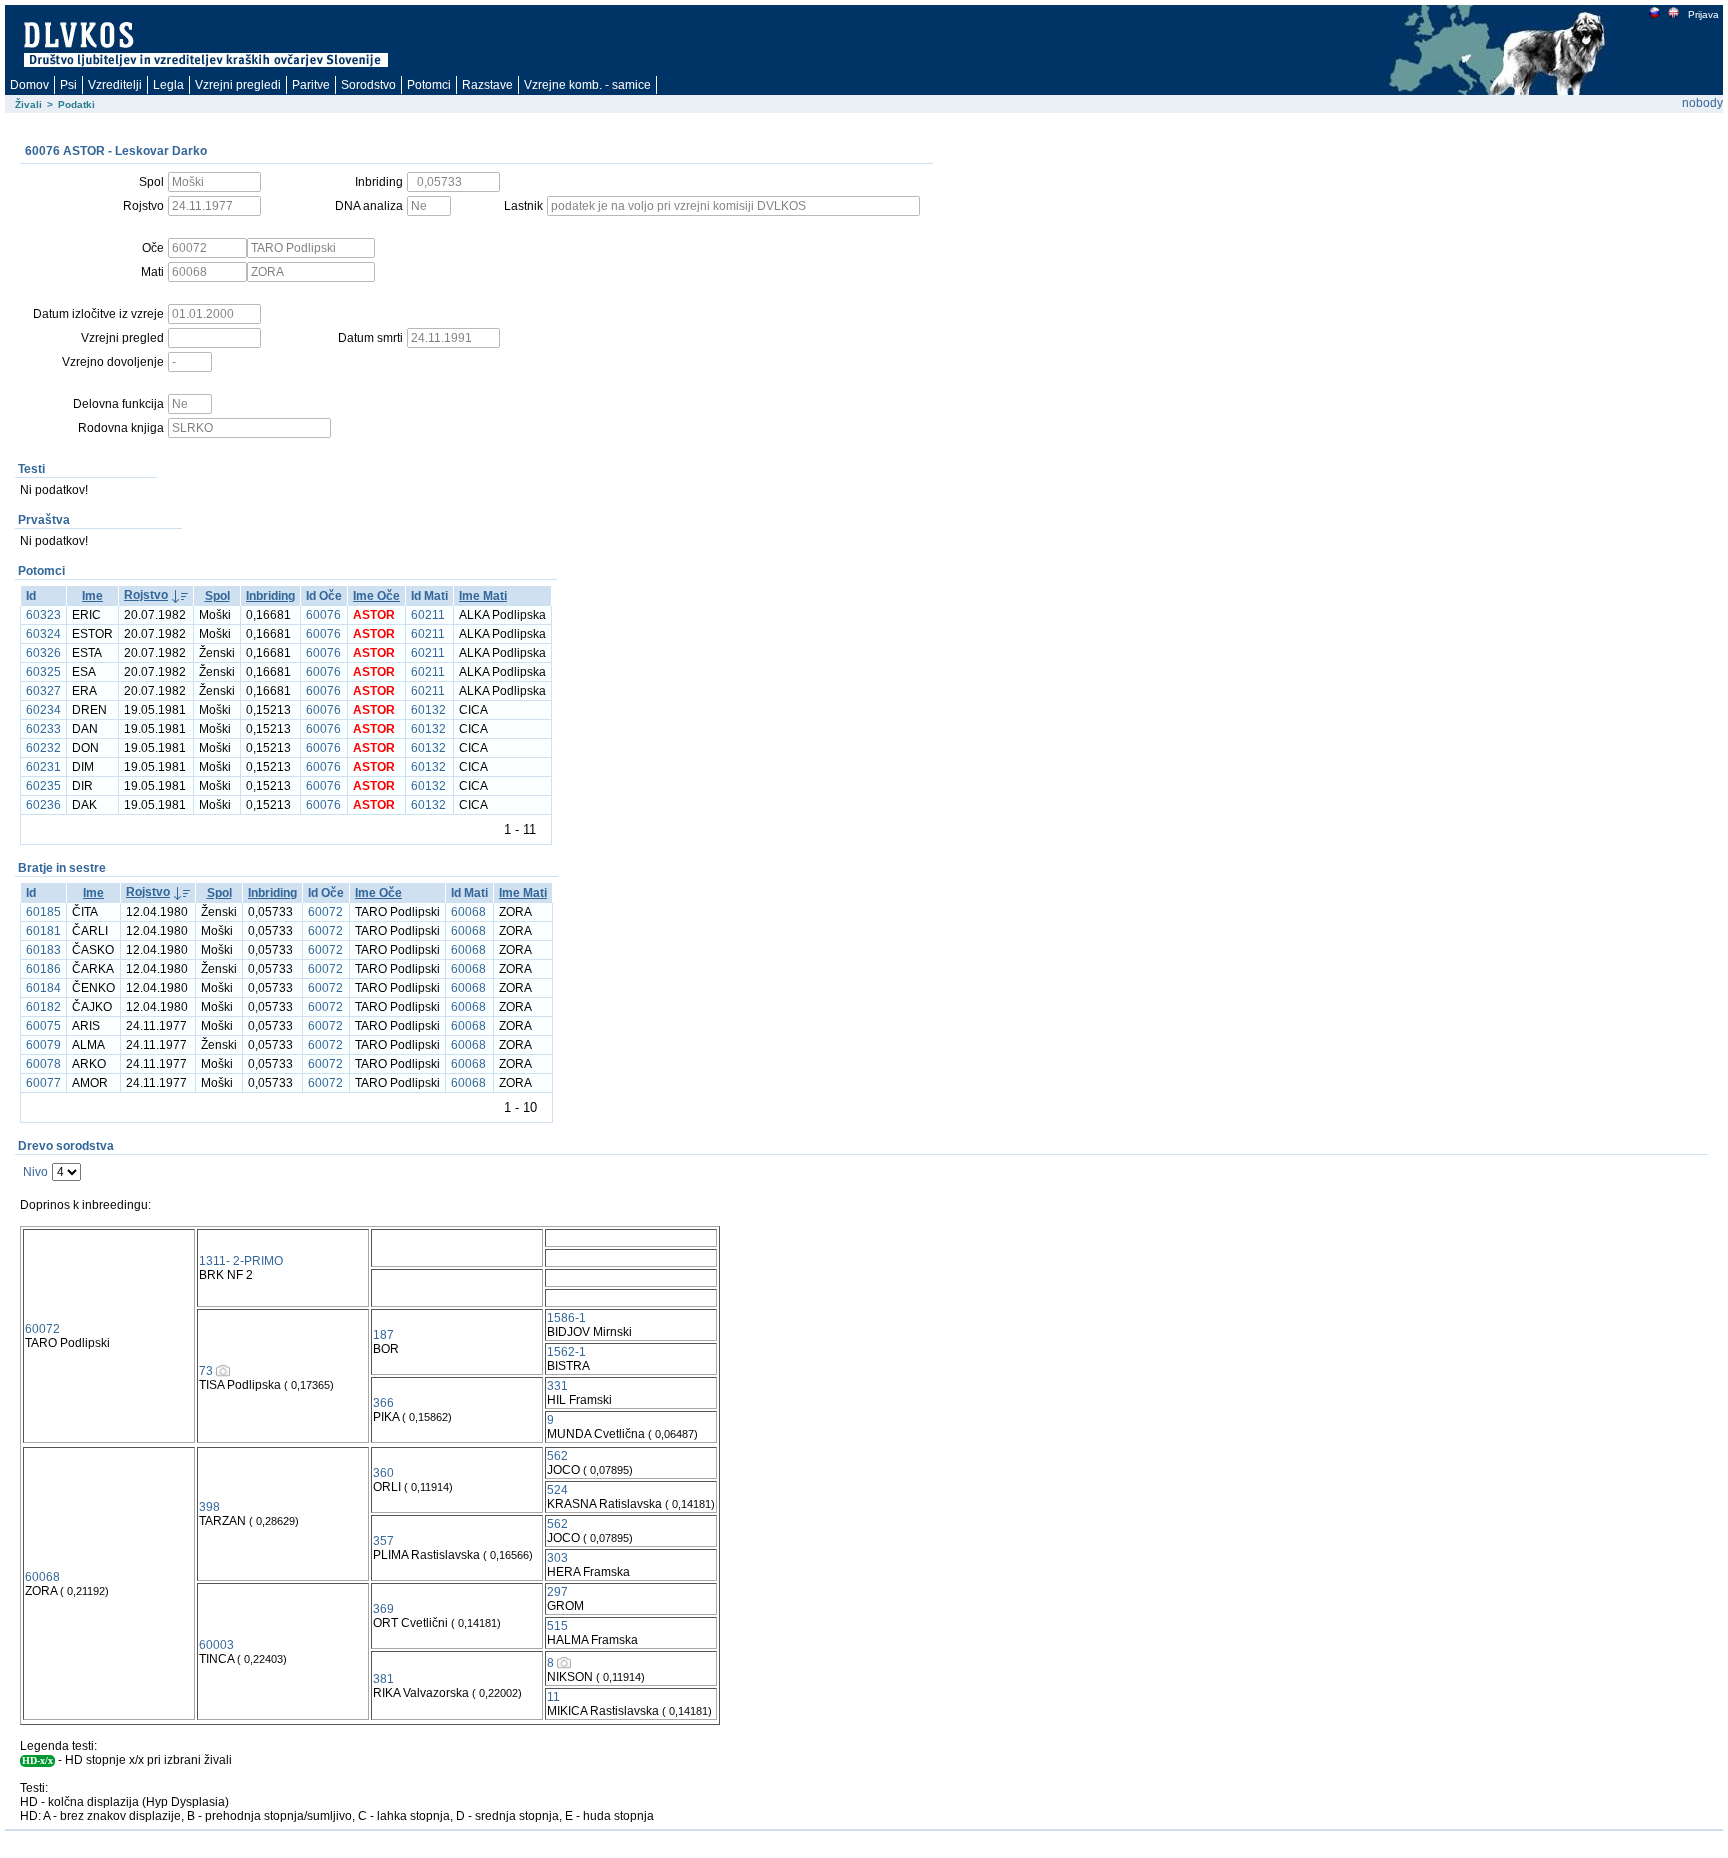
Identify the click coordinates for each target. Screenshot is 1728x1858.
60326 (43, 653)
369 (383, 1609)
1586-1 (566, 1318)
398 (209, 1507)
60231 (43, 767)
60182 (43, 1007)
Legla (168, 85)
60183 (43, 950)
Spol (217, 596)
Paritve (311, 85)
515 (557, 1626)
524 (557, 1490)
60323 (43, 615)
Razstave (487, 85)
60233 (43, 729)
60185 (43, 912)
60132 (428, 710)
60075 (43, 1026)
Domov (29, 85)
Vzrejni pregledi (238, 85)
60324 (43, 634)
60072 (325, 912)
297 (557, 1592)
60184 (43, 988)
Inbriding (270, 596)
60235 (43, 786)
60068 (468, 912)
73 (206, 1371)
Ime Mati (483, 596)
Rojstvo (146, 595)
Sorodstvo (368, 85)
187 (383, 1335)
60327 (43, 691)
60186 (43, 969)
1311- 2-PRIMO (241, 1261)
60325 (43, 672)
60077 (43, 1083)
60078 (43, 1064)
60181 (43, 931)
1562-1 (566, 1352)
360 (383, 1473)
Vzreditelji (115, 85)
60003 (216, 1645)
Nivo (35, 1172)
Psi (68, 85)
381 (383, 1679)
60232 (43, 748)
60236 (43, 805)
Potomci (429, 85)
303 (557, 1558)
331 (557, 1386)
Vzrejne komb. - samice (587, 85)
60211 (428, 615)
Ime (92, 596)
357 (383, 1541)
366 (383, 1403)
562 (557, 1456)
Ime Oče (376, 596)
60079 (43, 1045)
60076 (323, 615)
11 (553, 1697)
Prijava (1703, 14)
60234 (43, 710)
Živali (28, 104)
